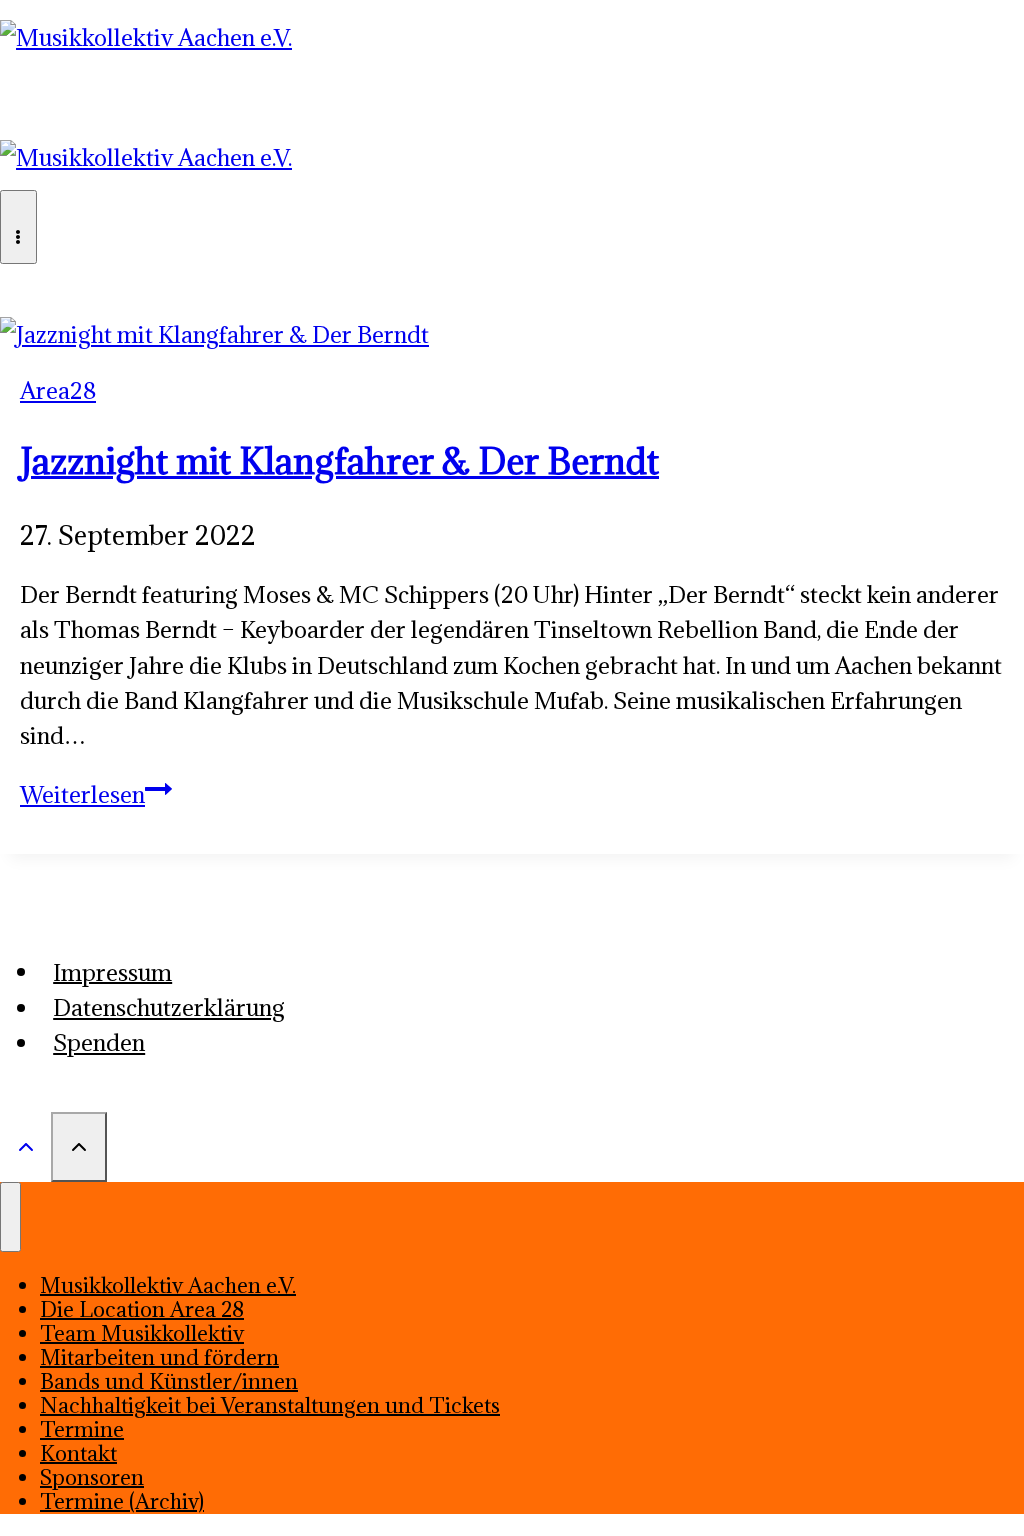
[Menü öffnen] (18, 227)
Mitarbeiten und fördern (159, 1357)
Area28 (58, 390)
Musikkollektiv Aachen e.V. (168, 1285)
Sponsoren (92, 1477)
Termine (82, 1429)
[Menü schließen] (10, 1217)
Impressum (112, 971)
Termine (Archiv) (122, 1501)
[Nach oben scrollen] (25, 1145)
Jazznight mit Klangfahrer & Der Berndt (339, 461)
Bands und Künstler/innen (169, 1381)
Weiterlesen (96, 794)
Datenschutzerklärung (169, 1007)
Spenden (99, 1042)
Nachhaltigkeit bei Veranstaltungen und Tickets (270, 1405)
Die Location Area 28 (142, 1309)
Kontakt (78, 1453)
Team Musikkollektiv (142, 1333)
